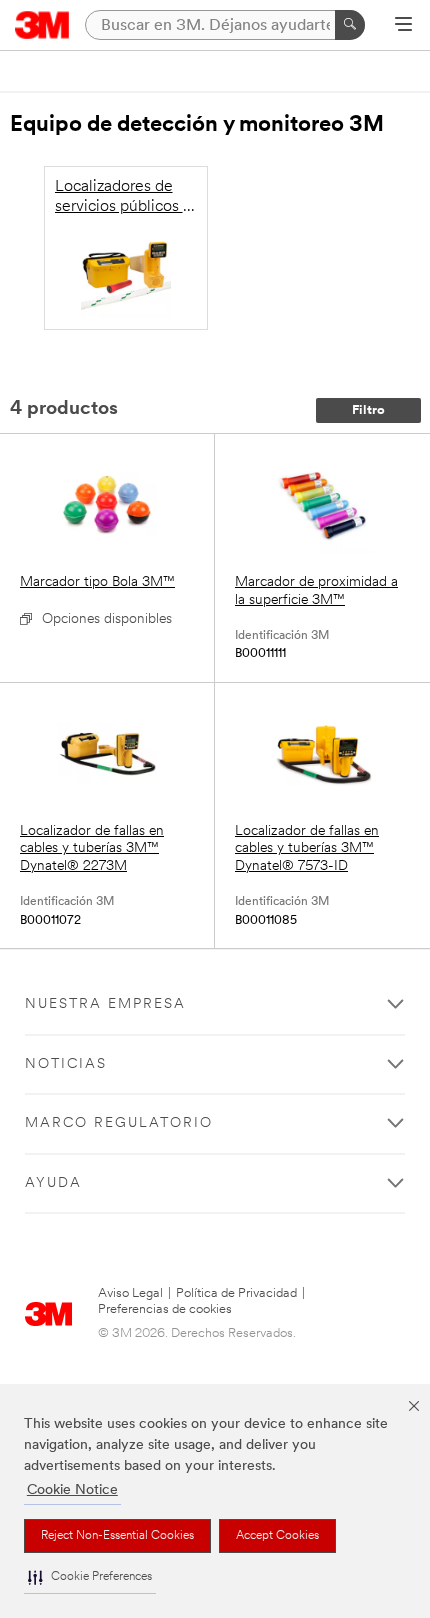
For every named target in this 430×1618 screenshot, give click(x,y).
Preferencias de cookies (165, 1309)
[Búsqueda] (350, 25)
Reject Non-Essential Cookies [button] (117, 1536)
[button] (90, 1577)
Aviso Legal (130, 1293)
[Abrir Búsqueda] (403, 26)
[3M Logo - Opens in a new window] (42, 25)
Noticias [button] (66, 1064)
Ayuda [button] (53, 1183)
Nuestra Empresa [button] (105, 1004)
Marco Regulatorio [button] (119, 1123)
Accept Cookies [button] (277, 1536)
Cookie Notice (72, 1490)
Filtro (368, 410)
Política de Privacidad (236, 1293)
